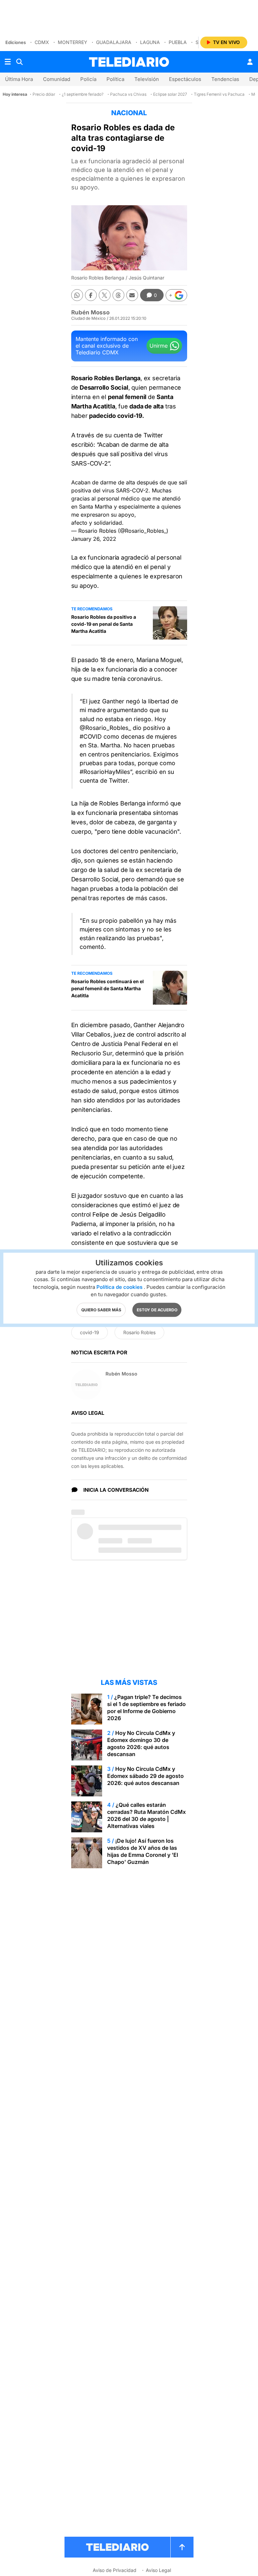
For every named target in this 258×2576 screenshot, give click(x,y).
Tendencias (225, 79)
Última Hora (19, 79)
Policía (88, 79)
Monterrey (73, 42)
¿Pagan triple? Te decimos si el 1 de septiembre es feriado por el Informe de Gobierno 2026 (146, 1708)
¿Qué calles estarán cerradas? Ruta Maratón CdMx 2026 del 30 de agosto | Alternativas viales (146, 1815)
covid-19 (90, 1332)
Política (115, 79)
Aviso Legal (158, 2570)
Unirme (159, 346)
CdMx (42, 42)
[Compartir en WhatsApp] (77, 295)
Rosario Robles (139, 1332)
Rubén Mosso (90, 312)
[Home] (129, 62)
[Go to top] (182, 2547)
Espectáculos (185, 79)
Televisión (147, 79)
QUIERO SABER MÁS (101, 1309)
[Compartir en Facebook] (91, 295)
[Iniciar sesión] (250, 62)
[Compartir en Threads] (118, 295)
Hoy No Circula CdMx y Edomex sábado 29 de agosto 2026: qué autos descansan (145, 1776)
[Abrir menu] (8, 62)
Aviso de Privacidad (115, 2570)
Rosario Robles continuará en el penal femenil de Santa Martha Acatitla (107, 988)
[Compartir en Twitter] (105, 295)
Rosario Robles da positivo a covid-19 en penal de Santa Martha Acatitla (104, 624)
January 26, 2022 (94, 539)
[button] (176, 295)
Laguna (150, 42)
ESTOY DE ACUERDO (157, 1309)
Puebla (178, 42)
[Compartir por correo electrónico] (132, 295)
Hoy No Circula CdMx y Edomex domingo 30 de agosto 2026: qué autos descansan (141, 1743)
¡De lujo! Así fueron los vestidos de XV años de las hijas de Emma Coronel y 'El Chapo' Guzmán (143, 1851)
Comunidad (57, 79)
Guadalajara (114, 42)
